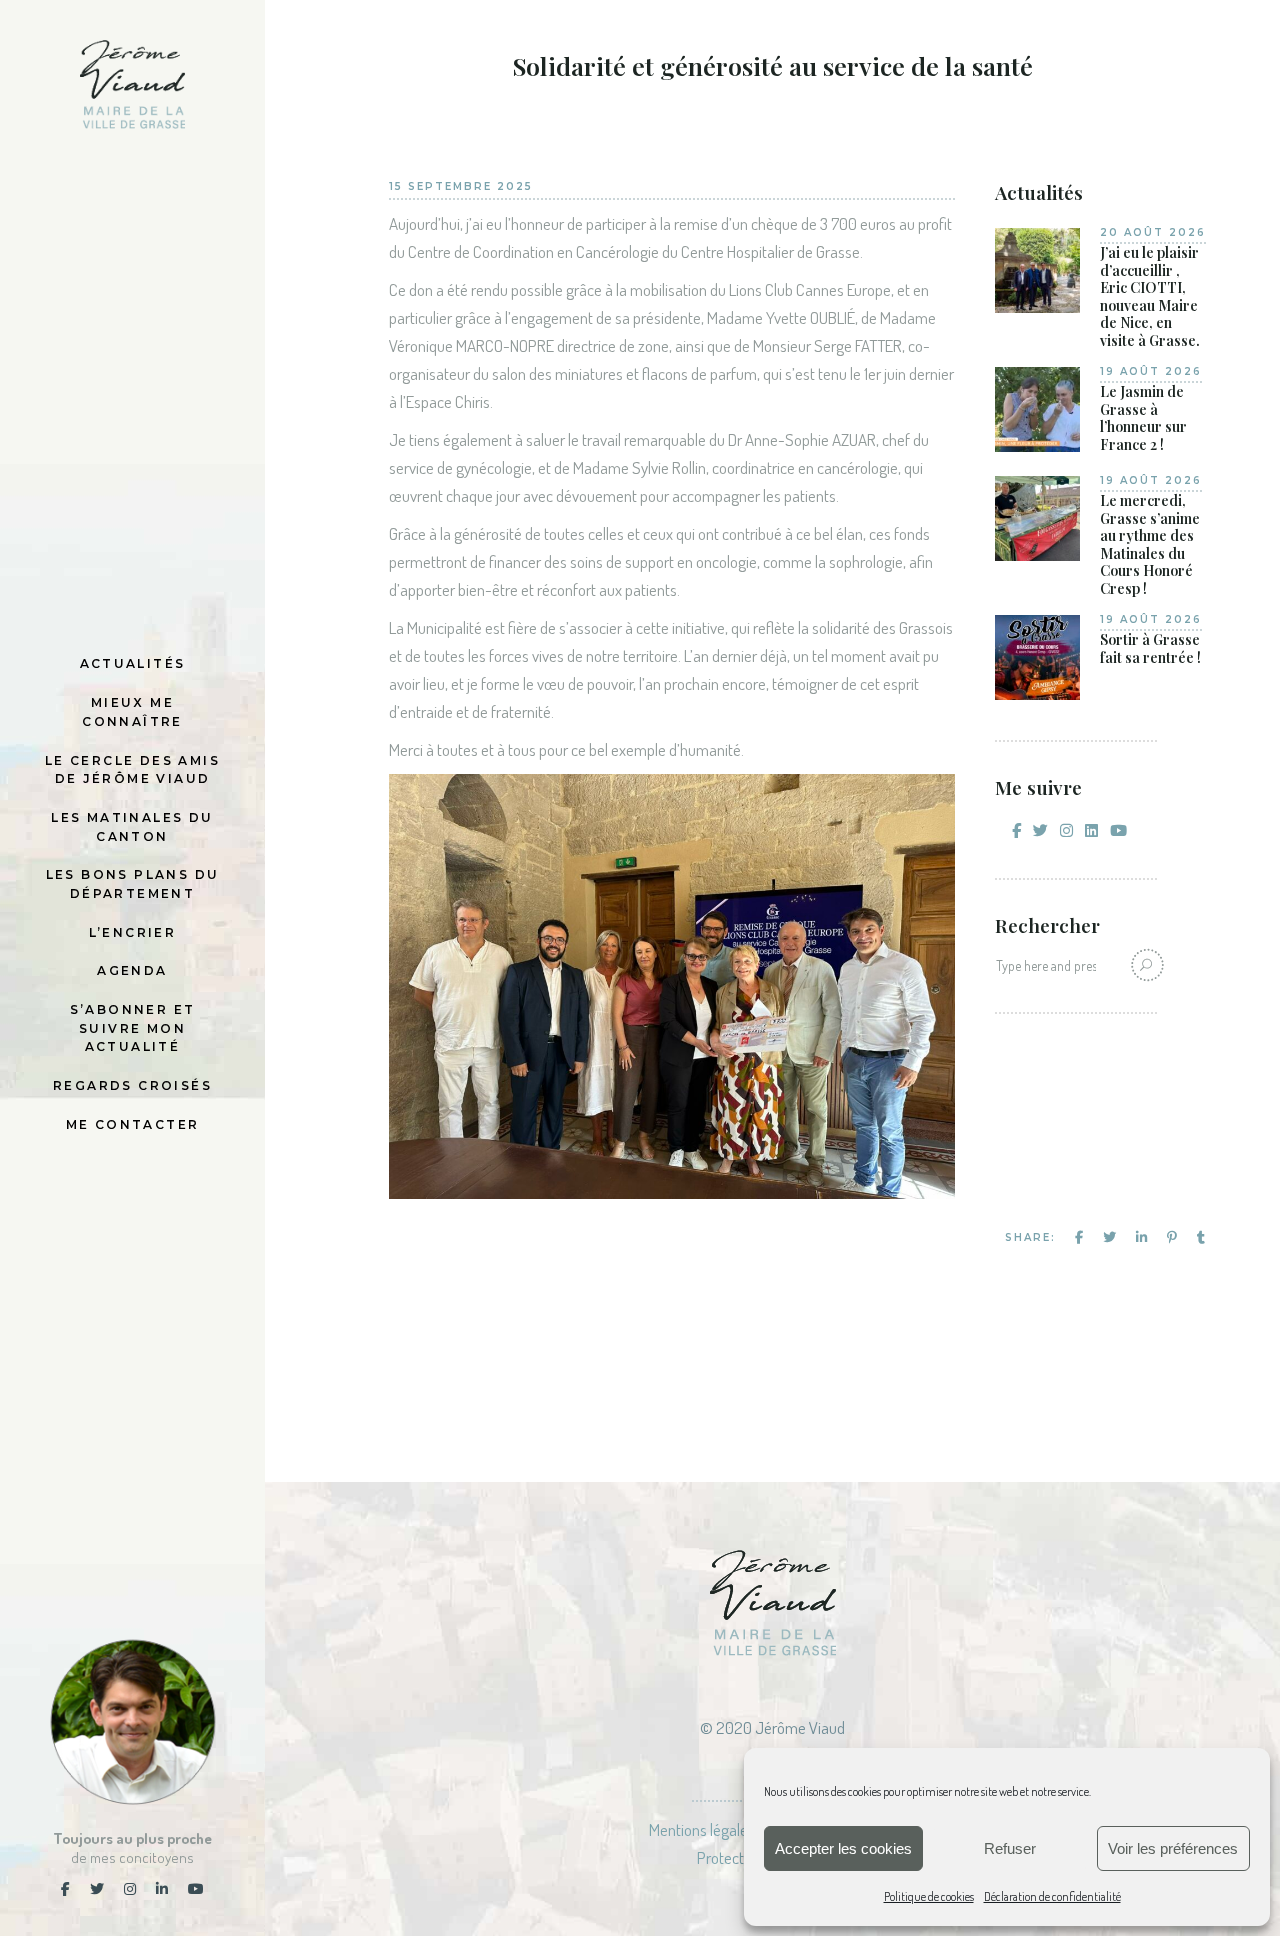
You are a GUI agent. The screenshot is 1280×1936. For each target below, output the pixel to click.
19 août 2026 (1151, 371)
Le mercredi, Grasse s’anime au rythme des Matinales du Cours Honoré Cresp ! (1150, 544)
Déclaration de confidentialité (1052, 1896)
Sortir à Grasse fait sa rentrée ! (1150, 648)
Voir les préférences (1173, 1848)
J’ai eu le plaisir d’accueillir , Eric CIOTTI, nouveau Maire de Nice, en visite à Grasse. (1150, 296)
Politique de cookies (929, 1896)
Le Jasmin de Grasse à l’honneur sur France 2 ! (1143, 418)
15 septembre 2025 (461, 186)
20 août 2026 (1153, 232)
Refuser (1010, 1848)
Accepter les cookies (843, 1848)
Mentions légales (702, 1829)
